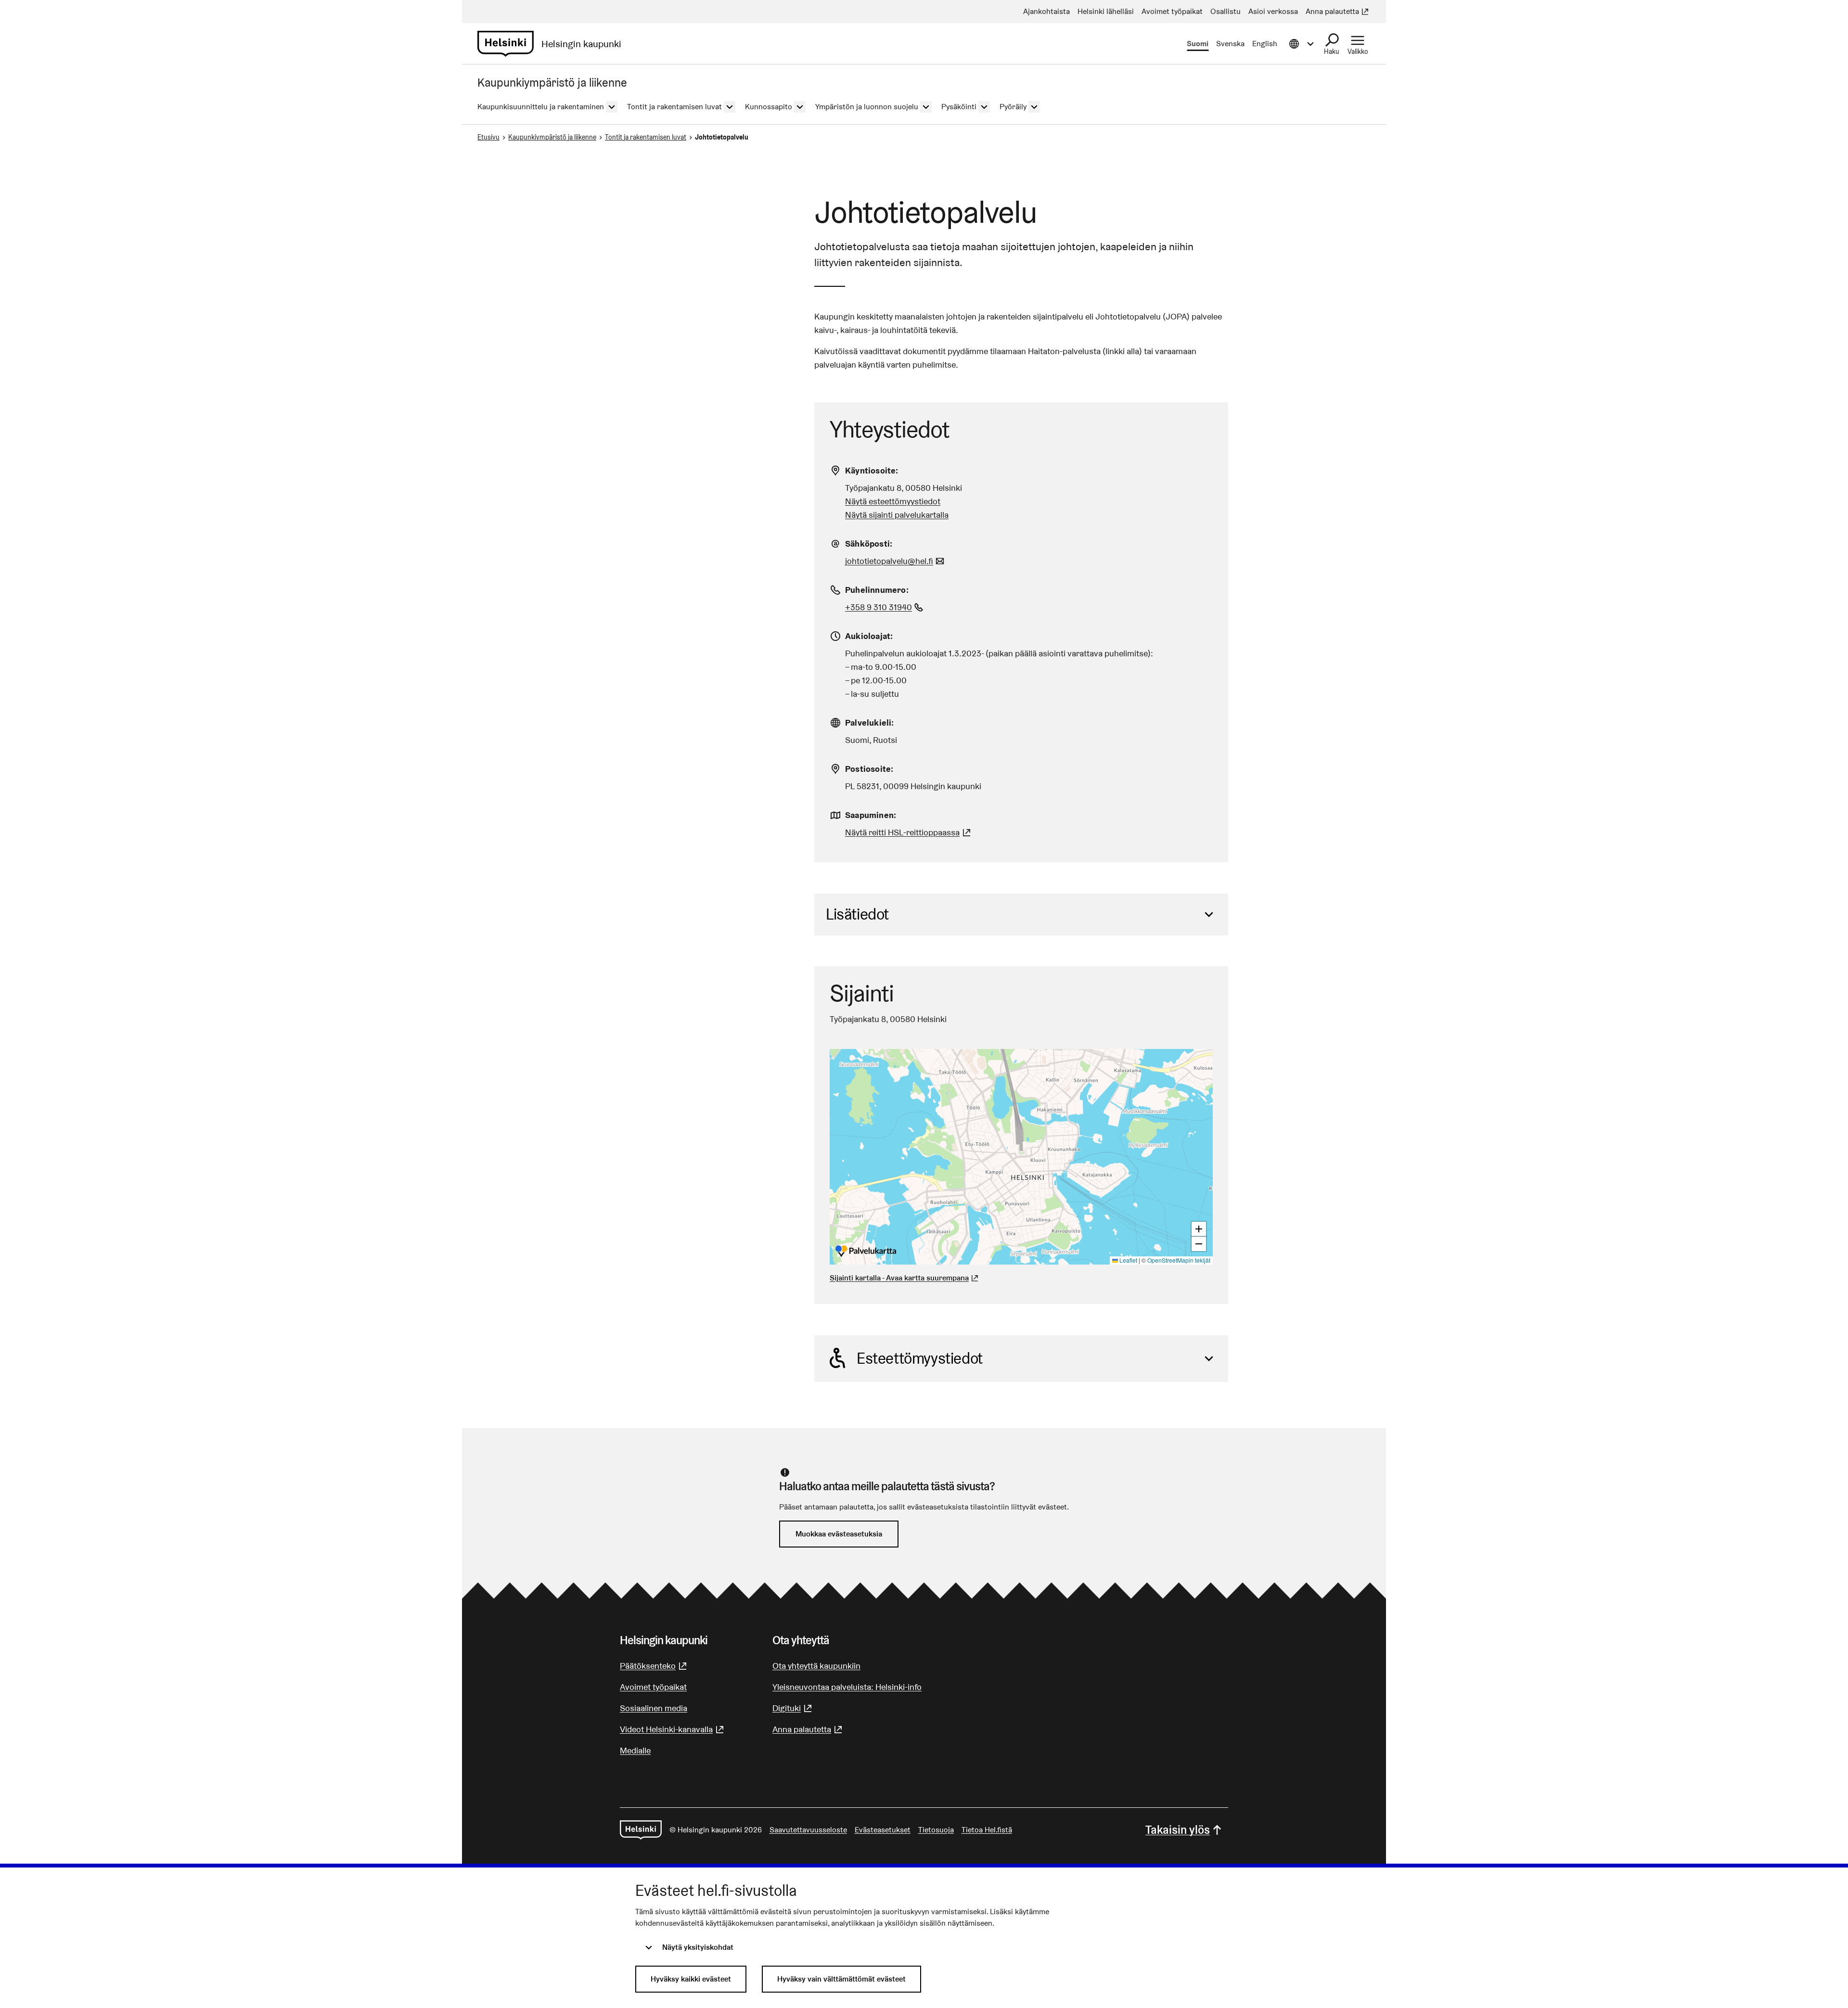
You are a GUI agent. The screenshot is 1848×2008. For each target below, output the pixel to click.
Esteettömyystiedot (920, 1358)
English (1265, 44)
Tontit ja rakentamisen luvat (646, 137)
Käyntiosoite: (872, 470)
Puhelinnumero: (877, 590)
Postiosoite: (869, 769)
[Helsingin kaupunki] (641, 1830)
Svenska (1230, 44)
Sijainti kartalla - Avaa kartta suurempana (899, 1278)
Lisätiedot (857, 914)
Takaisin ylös (1178, 1830)
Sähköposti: (869, 544)
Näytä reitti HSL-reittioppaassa (909, 832)
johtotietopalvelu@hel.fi (896, 561)
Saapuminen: (871, 815)
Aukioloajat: (869, 636)
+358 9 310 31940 (885, 607)
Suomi (1198, 44)
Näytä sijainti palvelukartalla (897, 515)
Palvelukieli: (870, 723)
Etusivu (488, 137)
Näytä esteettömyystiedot (893, 501)
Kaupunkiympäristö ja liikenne (552, 137)
